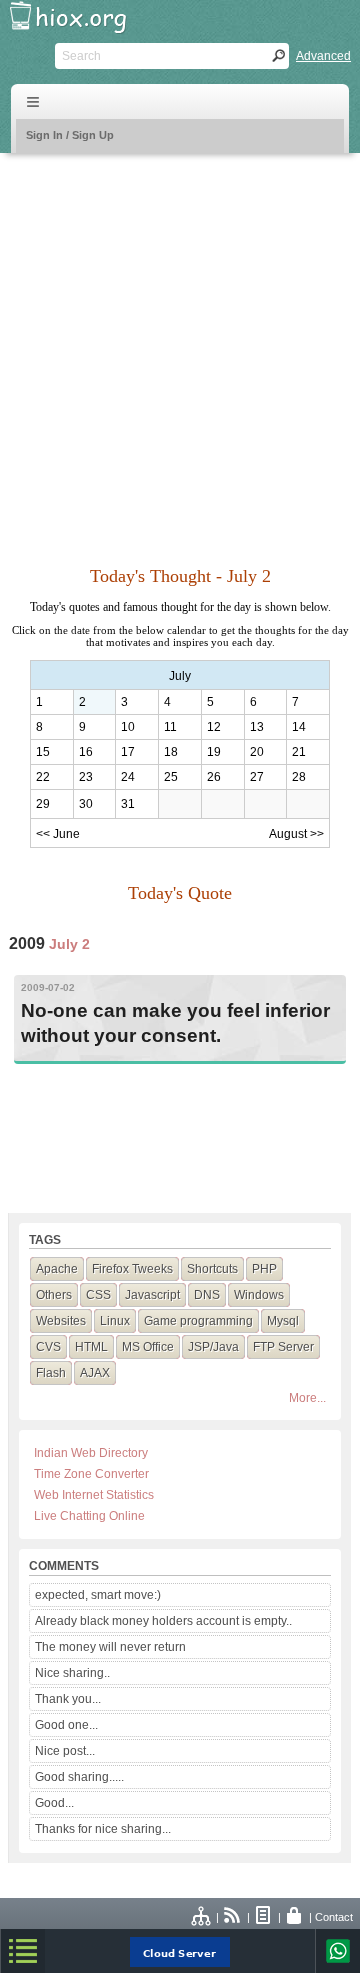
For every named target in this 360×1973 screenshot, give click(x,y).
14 (299, 727)
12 (214, 727)
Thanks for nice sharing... (103, 1829)
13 (257, 727)
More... (307, 1398)
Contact (334, 1917)
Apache (57, 1269)
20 (257, 752)
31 (128, 804)
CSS (98, 1295)
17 (128, 752)
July (180, 676)
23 (86, 777)
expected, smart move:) (98, 1595)
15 (43, 752)
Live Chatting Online (89, 1516)
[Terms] (264, 1917)
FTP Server (283, 1347)
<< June (58, 834)
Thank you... (68, 1699)
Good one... (66, 1725)
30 (86, 804)
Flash (51, 1373)
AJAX (95, 1373)
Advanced (323, 56)
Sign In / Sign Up (70, 135)
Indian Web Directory (91, 1453)
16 (86, 752)
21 (299, 752)
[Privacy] (295, 1917)
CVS (48, 1347)
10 (128, 727)
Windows (259, 1295)
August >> (296, 834)
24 (128, 777)
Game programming (198, 1321)
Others (54, 1295)
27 (257, 777)
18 (171, 752)
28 (299, 777)
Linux (115, 1321)
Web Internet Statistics (94, 1495)
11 (170, 727)
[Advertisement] (180, 348)
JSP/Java (213, 1347)
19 (214, 752)
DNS (207, 1295)
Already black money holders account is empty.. (163, 1621)
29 (43, 804)
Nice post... (65, 1751)
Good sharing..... (79, 1777)
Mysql (283, 1321)
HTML (91, 1347)
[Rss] (233, 1917)
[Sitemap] (202, 1917)
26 (214, 777)
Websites (61, 1321)
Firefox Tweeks (132, 1269)
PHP (264, 1269)
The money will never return (110, 1647)
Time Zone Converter (91, 1474)
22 (43, 777)
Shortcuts (212, 1269)
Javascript (152, 1295)
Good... (54, 1803)
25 (171, 777)
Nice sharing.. (72, 1673)
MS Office (148, 1347)
